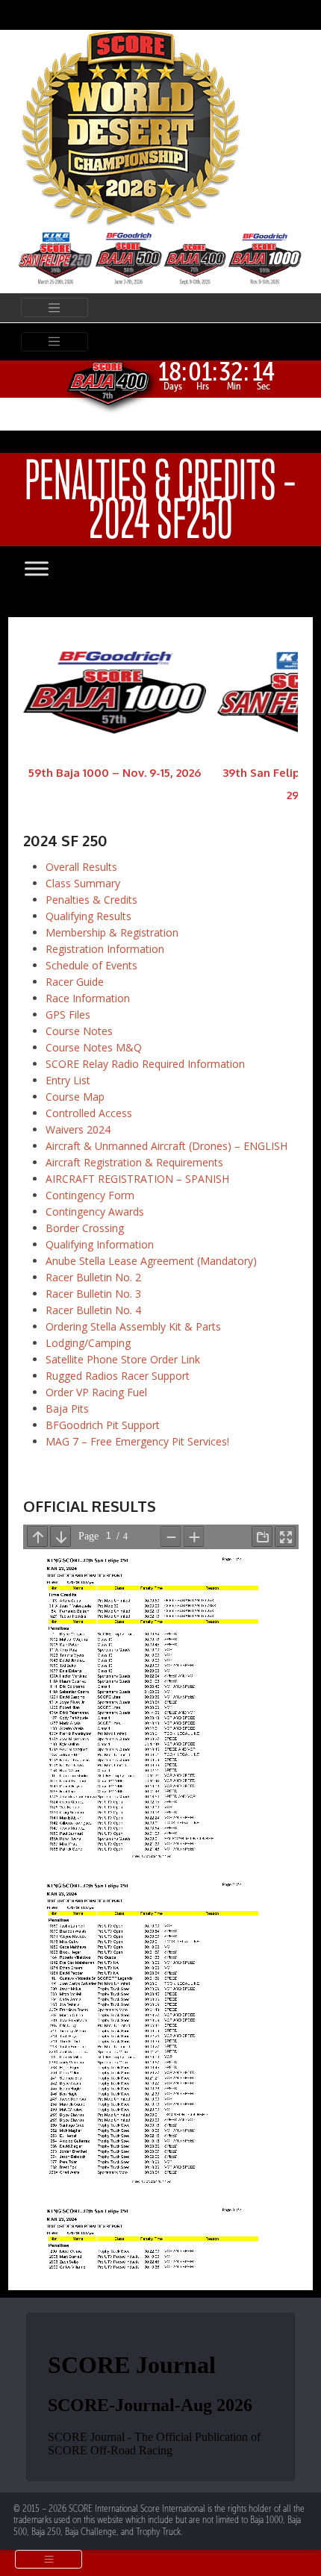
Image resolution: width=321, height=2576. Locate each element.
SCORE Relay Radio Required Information (145, 1064)
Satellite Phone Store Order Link (123, 1359)
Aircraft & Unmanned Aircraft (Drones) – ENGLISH (166, 1146)
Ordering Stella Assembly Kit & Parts (133, 1326)
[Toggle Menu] (52, 568)
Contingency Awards (95, 1212)
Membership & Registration (112, 932)
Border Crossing (85, 1228)
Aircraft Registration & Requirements (134, 1162)
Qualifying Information (100, 1244)
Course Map (75, 1097)
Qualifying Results (88, 916)
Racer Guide (75, 982)
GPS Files (68, 1015)
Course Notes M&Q (94, 1047)
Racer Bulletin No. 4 (93, 1310)
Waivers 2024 (78, 1129)
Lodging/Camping (88, 1343)
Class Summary (83, 883)
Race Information (88, 998)
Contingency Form (90, 1195)
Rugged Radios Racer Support (118, 1376)
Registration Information (105, 949)
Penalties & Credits (91, 900)
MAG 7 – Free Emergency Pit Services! (137, 1441)
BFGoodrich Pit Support (103, 1425)
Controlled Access (89, 1113)
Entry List (68, 1080)
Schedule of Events (91, 965)
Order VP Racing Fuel (96, 1392)
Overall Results (81, 867)
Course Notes (79, 1031)
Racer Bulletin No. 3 (93, 1294)
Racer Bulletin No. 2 (93, 1277)
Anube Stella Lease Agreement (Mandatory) (151, 1261)
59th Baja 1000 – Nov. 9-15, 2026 (115, 773)
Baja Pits (67, 1409)
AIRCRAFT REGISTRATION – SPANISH (137, 1179)
